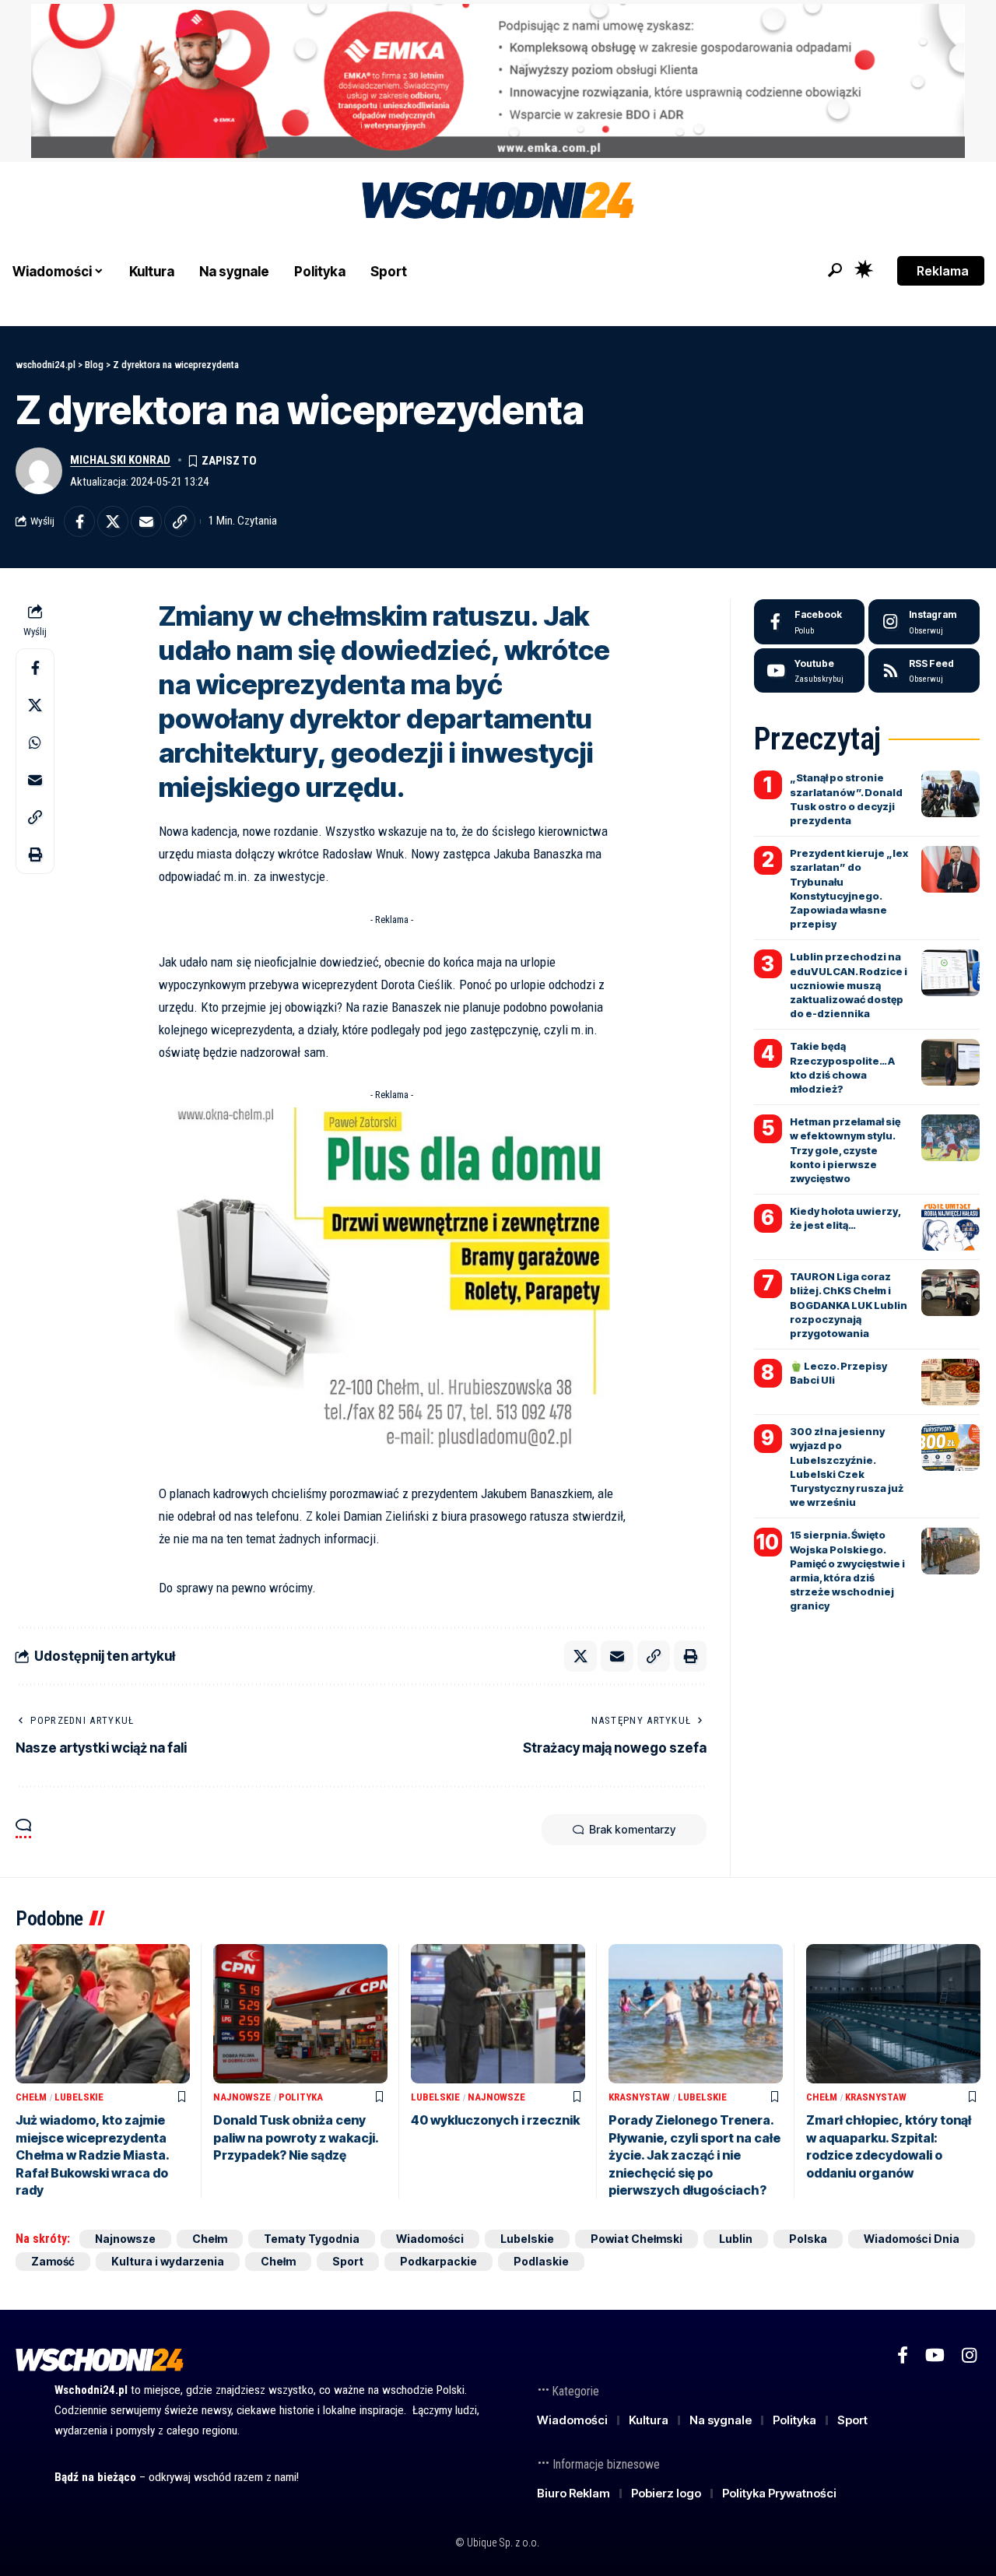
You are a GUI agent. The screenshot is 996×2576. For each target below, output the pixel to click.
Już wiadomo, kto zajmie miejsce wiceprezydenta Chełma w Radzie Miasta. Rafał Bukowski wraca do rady (93, 2155)
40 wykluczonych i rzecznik (495, 2120)
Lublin (736, 2239)
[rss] (924, 671)
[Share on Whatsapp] (35, 742)
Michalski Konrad (120, 460)
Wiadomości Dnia (912, 2239)
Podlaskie (541, 2261)
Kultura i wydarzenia (168, 2261)
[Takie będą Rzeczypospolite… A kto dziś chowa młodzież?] (950, 1062)
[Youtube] (810, 671)
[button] (835, 270)
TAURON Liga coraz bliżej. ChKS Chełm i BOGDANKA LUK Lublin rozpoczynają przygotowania (849, 1305)
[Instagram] (924, 622)
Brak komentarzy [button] (632, 1829)
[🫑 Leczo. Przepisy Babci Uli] (950, 1382)
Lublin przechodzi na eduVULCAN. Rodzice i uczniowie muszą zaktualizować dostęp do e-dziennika (849, 985)
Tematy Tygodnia (312, 2239)
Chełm (31, 2097)
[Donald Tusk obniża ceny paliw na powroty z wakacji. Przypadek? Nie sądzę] (300, 2014)
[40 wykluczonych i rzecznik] (498, 2014)
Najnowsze (242, 2097)
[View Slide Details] (498, 81)
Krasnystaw (639, 2097)
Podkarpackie (438, 2261)
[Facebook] (810, 622)
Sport (348, 2261)
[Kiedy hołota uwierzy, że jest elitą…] (950, 1227)
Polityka (301, 2097)
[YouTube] (935, 2355)
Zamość (53, 2261)
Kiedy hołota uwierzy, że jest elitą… (845, 1218)
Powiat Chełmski (637, 2239)
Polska (808, 2239)
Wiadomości (430, 2239)
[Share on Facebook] (79, 521)
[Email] (146, 521)
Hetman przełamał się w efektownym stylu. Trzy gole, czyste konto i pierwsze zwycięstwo (845, 1150)
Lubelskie (79, 2097)
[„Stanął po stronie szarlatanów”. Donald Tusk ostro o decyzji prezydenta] (950, 794)
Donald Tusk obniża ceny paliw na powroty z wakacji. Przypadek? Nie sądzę (296, 2137)
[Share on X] (113, 521)
